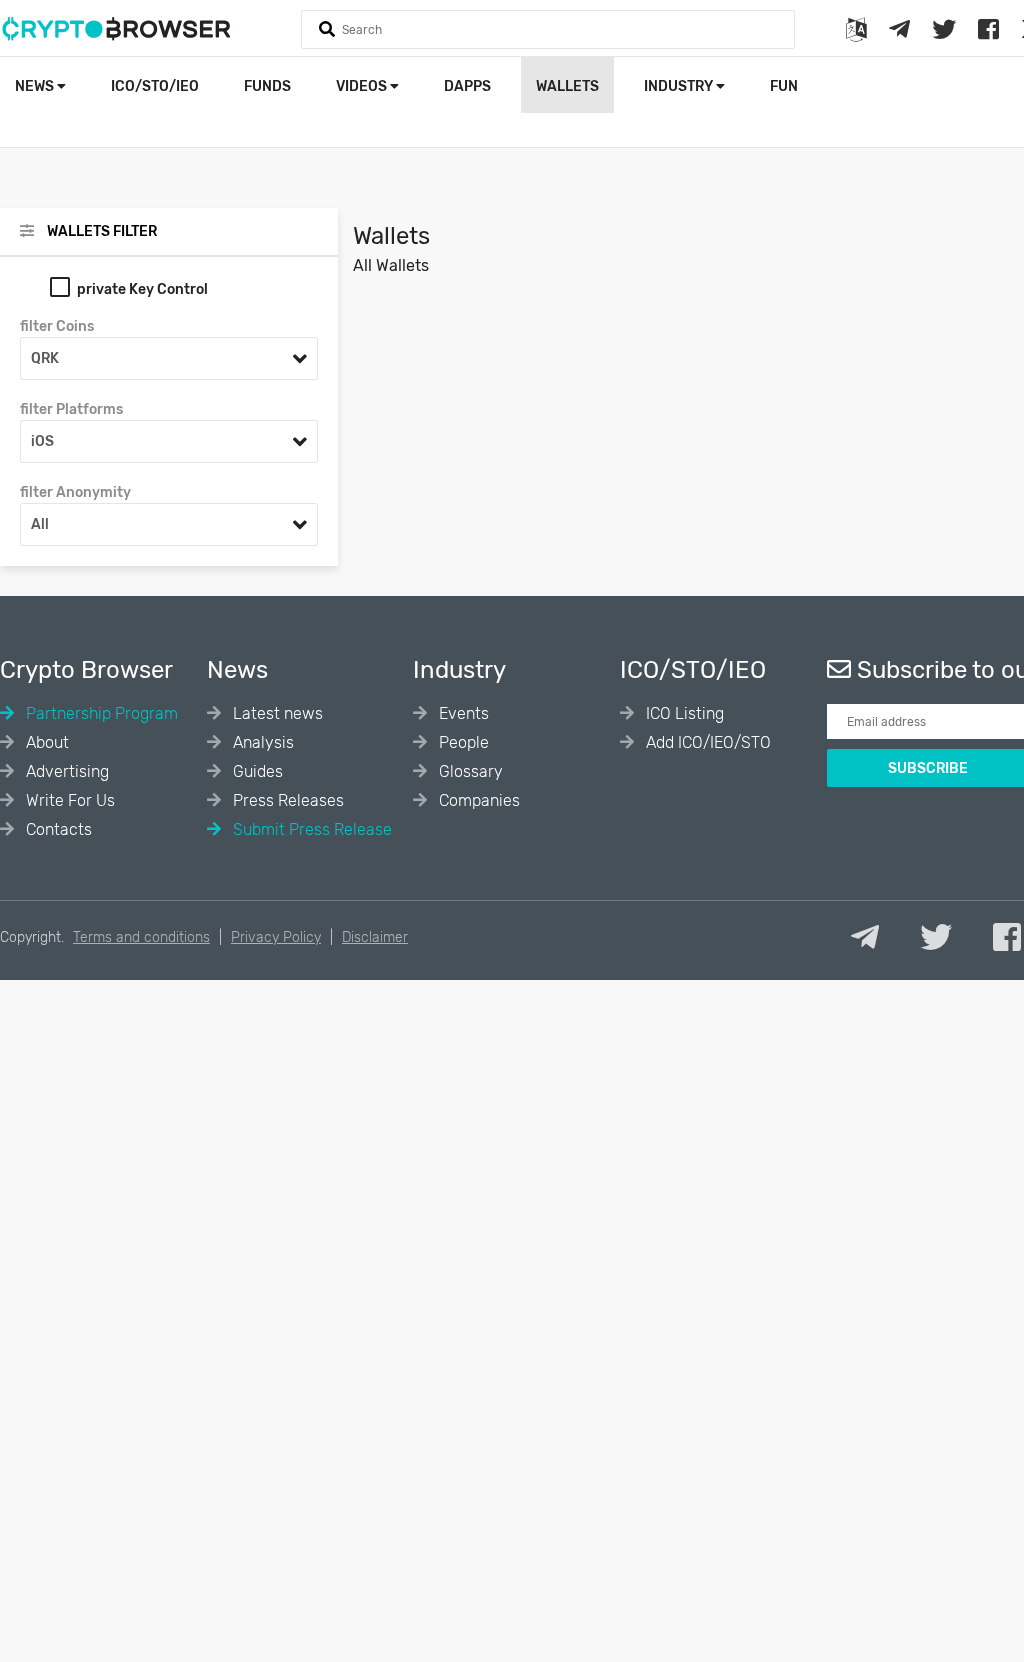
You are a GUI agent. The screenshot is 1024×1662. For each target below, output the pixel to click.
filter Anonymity (75, 492)
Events (462, 713)
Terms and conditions (141, 937)
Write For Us (68, 800)
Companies (477, 800)
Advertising (65, 771)
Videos (363, 86)
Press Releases (286, 800)
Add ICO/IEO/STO (706, 742)
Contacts (57, 829)
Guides (256, 771)
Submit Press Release (310, 829)
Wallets (567, 86)
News (36, 86)
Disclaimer (375, 937)
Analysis (261, 742)
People (462, 742)
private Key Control (142, 289)
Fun (784, 86)
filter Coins (57, 326)
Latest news (276, 713)
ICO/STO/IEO (155, 86)
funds (267, 86)
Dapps (467, 86)
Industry (680, 86)
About (45, 742)
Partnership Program (100, 713)
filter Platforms (71, 409)
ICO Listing (683, 713)
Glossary (469, 771)
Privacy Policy (276, 937)
